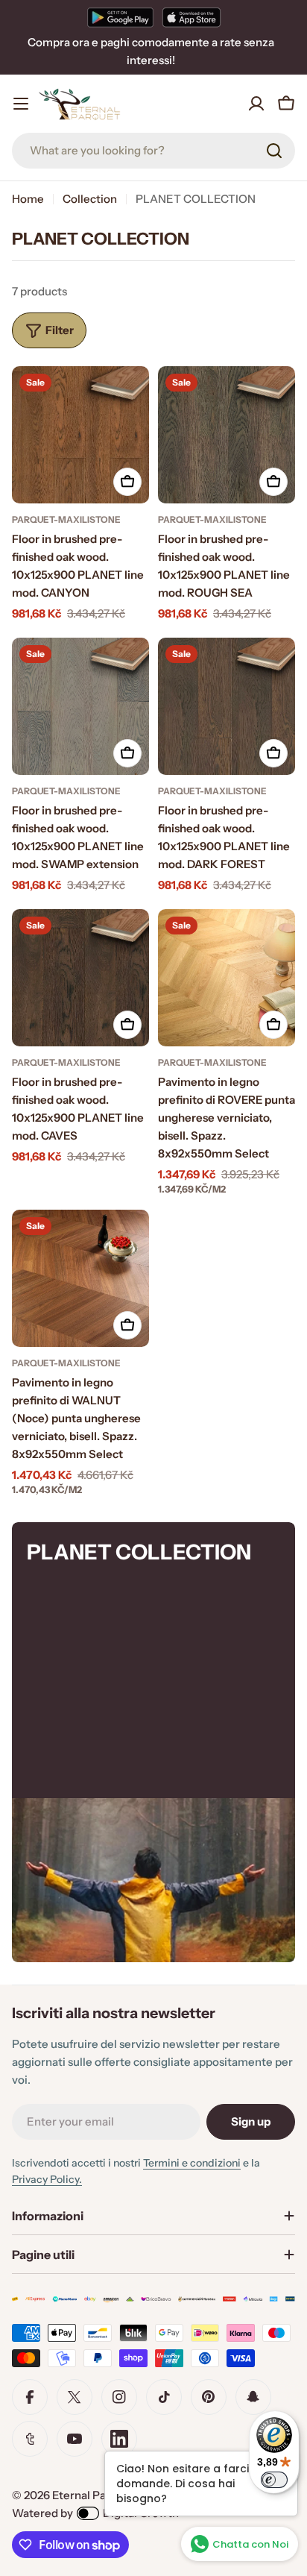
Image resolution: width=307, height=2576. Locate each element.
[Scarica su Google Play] (120, 17)
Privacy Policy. (47, 2179)
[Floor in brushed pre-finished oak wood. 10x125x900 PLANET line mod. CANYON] (80, 435)
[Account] (256, 104)
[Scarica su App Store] (192, 17)
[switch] (274, 2480)
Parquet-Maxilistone (66, 519)
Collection (90, 199)
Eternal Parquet (94, 2495)
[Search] (274, 151)
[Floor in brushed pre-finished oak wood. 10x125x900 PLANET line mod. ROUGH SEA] (227, 435)
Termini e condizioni (192, 2163)
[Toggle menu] (21, 104)
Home (28, 199)
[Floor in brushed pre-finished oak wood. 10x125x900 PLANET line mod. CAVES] (80, 978)
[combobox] (153, 151)
